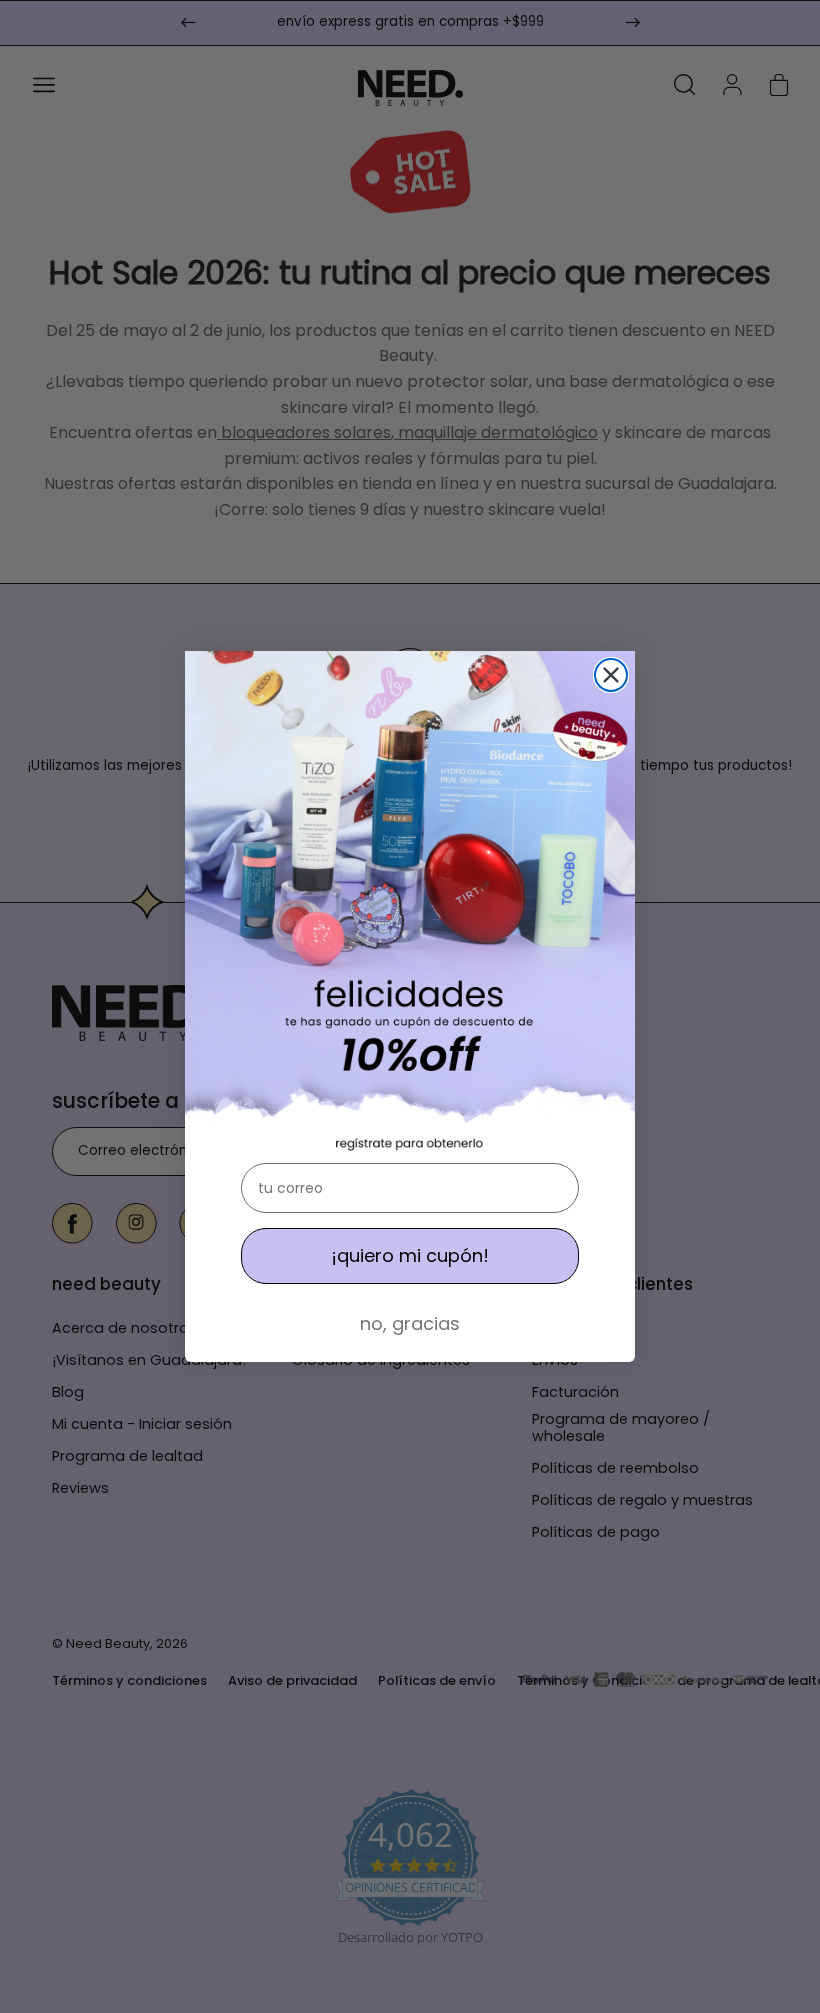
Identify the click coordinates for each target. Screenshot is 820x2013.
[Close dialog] (611, 675)
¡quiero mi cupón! (410, 1255)
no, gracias (410, 1323)
